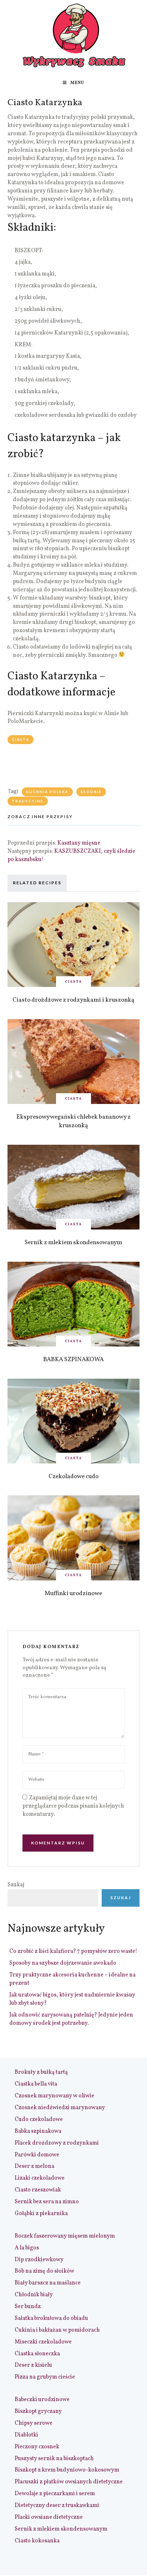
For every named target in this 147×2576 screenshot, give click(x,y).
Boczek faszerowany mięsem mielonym (65, 2236)
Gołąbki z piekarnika (41, 2214)
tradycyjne (28, 801)
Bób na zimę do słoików (44, 2271)
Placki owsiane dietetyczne (49, 2517)
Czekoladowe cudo (73, 1477)
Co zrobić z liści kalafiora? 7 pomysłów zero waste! (73, 1951)
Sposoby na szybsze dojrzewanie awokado (63, 1963)
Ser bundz (28, 2307)
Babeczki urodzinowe (42, 2400)
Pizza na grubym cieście (45, 2377)
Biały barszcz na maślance (48, 2283)
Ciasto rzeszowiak (38, 2190)
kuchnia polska (47, 792)
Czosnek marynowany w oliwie (54, 2096)
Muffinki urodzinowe (73, 1593)
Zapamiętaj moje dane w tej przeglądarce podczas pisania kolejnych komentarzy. (73, 1806)
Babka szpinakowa (38, 2131)
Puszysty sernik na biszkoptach (54, 2459)
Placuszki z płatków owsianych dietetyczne (69, 2482)
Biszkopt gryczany (38, 2411)
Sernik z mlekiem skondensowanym (73, 1243)
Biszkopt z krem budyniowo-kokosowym (67, 2470)
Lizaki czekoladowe (40, 2178)
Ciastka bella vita (36, 2084)
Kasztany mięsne (79, 843)
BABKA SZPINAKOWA (73, 1360)
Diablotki (26, 2435)
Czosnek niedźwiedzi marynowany (60, 2108)
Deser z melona (34, 2166)
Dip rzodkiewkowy (39, 2260)
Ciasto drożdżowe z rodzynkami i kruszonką (73, 1000)
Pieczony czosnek (37, 2447)
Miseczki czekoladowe (43, 2342)
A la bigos (27, 2248)
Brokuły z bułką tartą (41, 2072)
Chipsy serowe (34, 2423)
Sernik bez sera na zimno (47, 2202)
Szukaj (16, 1885)
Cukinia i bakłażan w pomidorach (57, 2330)
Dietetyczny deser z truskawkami (57, 2506)
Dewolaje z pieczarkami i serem (55, 2494)
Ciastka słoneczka (37, 2354)
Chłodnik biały (34, 2295)
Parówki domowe (37, 2155)
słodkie (91, 792)
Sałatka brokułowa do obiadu (51, 2318)
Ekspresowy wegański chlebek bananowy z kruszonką (73, 1121)
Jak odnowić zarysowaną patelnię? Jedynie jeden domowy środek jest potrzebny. (71, 2019)
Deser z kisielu (33, 2365)
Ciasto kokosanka (37, 2541)
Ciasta (21, 739)
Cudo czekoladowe (39, 2120)
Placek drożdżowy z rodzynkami (57, 2143)
